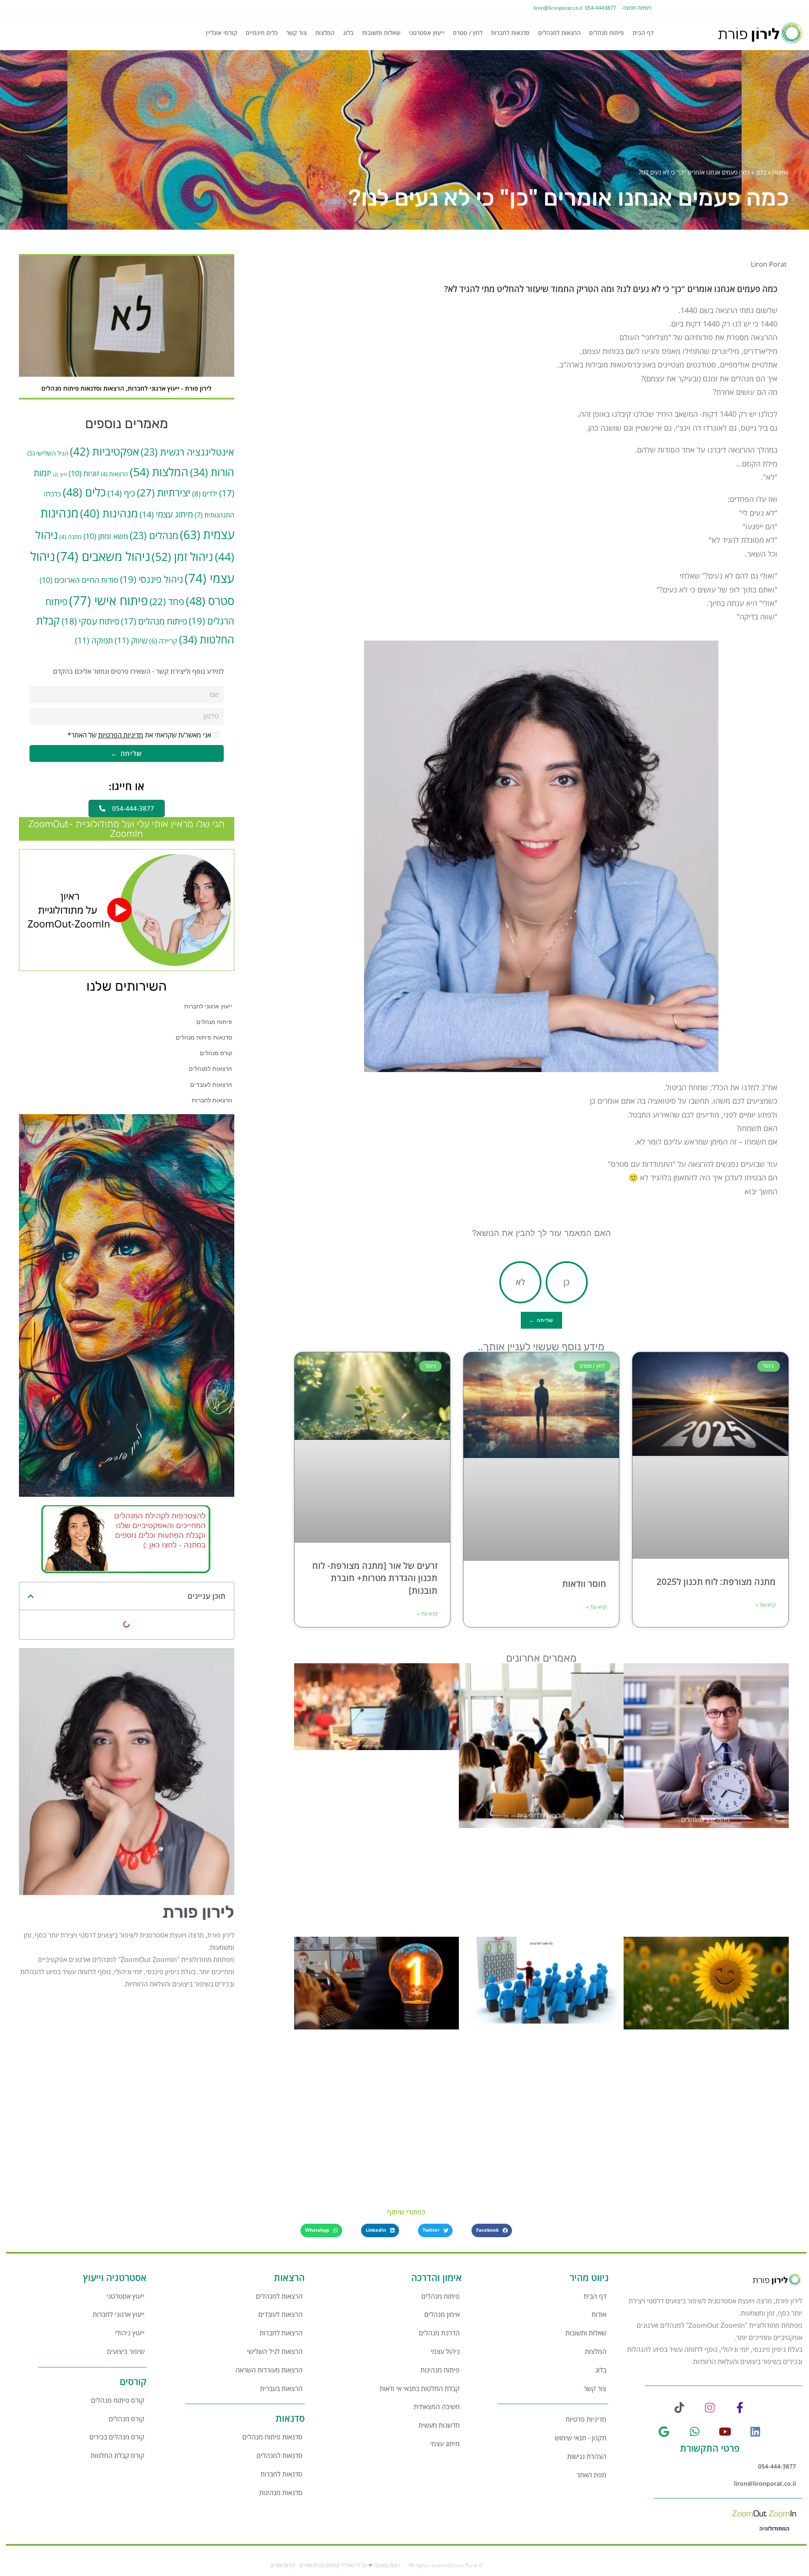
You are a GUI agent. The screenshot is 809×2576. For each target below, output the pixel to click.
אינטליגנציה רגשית (188, 452)
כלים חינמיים (262, 33)
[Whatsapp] (695, 2431)
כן (567, 1282)
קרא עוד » (766, 1605)
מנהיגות (109, 513)
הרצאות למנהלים (559, 33)
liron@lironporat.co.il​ (558, 8)
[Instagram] (710, 2407)
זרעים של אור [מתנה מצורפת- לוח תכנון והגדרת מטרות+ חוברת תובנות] (375, 1578)
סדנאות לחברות (510, 33)
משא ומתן (106, 536)
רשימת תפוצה (637, 8)
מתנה (71, 537)
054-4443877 (599, 8)
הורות (212, 472)
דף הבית (643, 33)
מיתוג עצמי (166, 514)
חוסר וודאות (584, 1584)
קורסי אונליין (221, 33)
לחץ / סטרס (468, 33)
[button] (31, 1596)
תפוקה (94, 640)
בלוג (348, 33)
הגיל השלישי (48, 453)
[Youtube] (725, 2431)
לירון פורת (198, 1912)
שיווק (131, 640)
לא (520, 1282)
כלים (84, 492)
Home (781, 172)
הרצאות (114, 474)
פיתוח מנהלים (607, 33)
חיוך (60, 474)
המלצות (325, 33)
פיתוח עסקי (90, 621)
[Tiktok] (679, 2407)
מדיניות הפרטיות (121, 735)
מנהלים (154, 535)
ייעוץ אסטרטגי (427, 33)
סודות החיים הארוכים (79, 580)
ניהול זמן (182, 556)
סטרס (210, 601)
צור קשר (296, 33)
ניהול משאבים (103, 556)
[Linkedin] (755, 2431)
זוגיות (84, 473)
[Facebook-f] (740, 2407)
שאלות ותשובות (381, 33)
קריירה (163, 641)
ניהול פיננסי (151, 579)
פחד (167, 602)
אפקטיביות (104, 451)
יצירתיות (164, 493)
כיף (121, 493)
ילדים (205, 494)
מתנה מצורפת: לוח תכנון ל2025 (716, 1582)
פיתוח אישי (108, 600)
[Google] (664, 2431)
